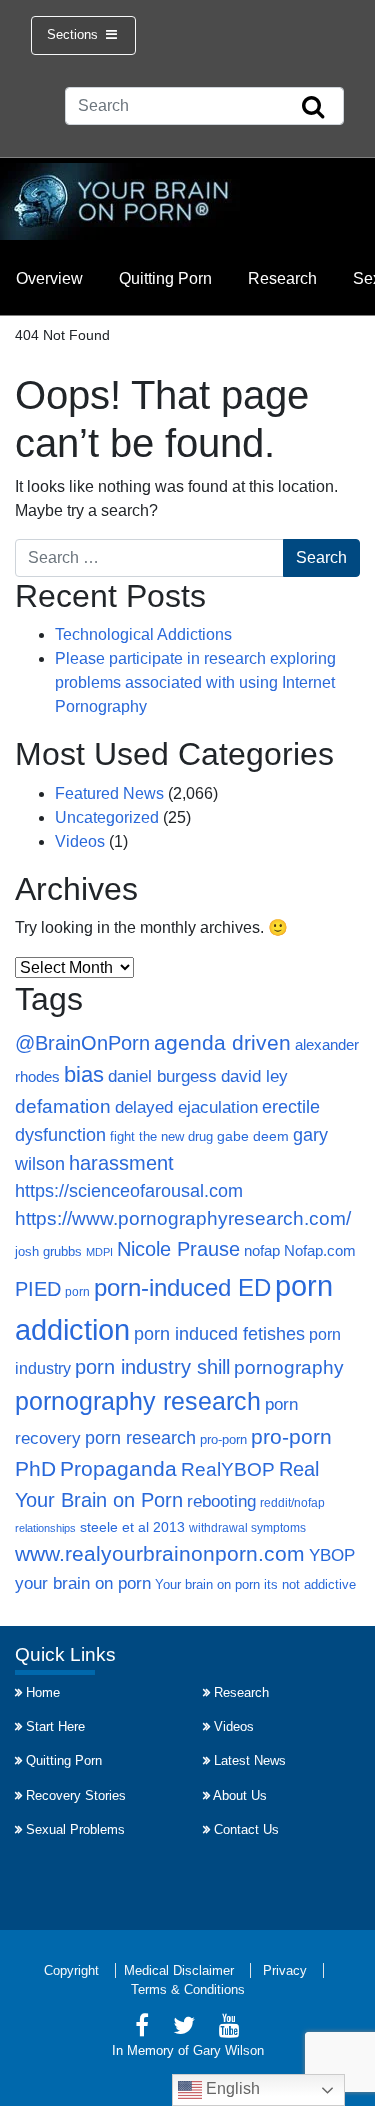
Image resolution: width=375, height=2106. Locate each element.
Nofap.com (320, 1250)
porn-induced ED (182, 1287)
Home (43, 1692)
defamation (63, 1106)
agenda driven (222, 1042)
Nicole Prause (178, 1249)
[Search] (313, 108)
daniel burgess (162, 1076)
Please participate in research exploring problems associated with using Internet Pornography (195, 682)
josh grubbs (48, 1251)
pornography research (138, 1401)
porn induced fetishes (219, 1333)
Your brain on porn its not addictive (255, 1584)
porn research (140, 1438)
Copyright (71, 1970)
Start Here (55, 1726)
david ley (254, 1076)
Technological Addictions (143, 634)
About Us (240, 1795)
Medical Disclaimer (179, 1970)
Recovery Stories (76, 1795)
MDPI (99, 1252)
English (231, 2088)
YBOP (332, 1555)
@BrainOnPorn (82, 1043)
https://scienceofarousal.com (129, 1191)
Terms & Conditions (188, 1989)
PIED (38, 1289)
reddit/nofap (292, 1503)
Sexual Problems (75, 1829)
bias (84, 1074)
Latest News (250, 1760)
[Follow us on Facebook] (142, 2028)
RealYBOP (228, 1469)
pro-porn (223, 1440)
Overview (49, 278)
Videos (80, 841)
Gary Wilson (228, 2050)
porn (77, 1292)
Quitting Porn (165, 278)
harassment (121, 1163)
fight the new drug (161, 1137)
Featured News (109, 793)
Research (282, 278)
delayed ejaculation (186, 1107)
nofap (262, 1250)
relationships (45, 1528)
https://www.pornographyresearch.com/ (183, 1218)
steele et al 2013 (132, 1527)
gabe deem (253, 1136)
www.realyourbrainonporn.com (160, 1553)
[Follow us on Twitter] (184, 2028)
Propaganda (118, 1469)
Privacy (285, 1970)
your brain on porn (83, 1583)
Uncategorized (107, 817)
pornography (289, 1367)
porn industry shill (152, 1367)
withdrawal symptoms (247, 1528)
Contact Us (246, 1829)
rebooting (221, 1501)
